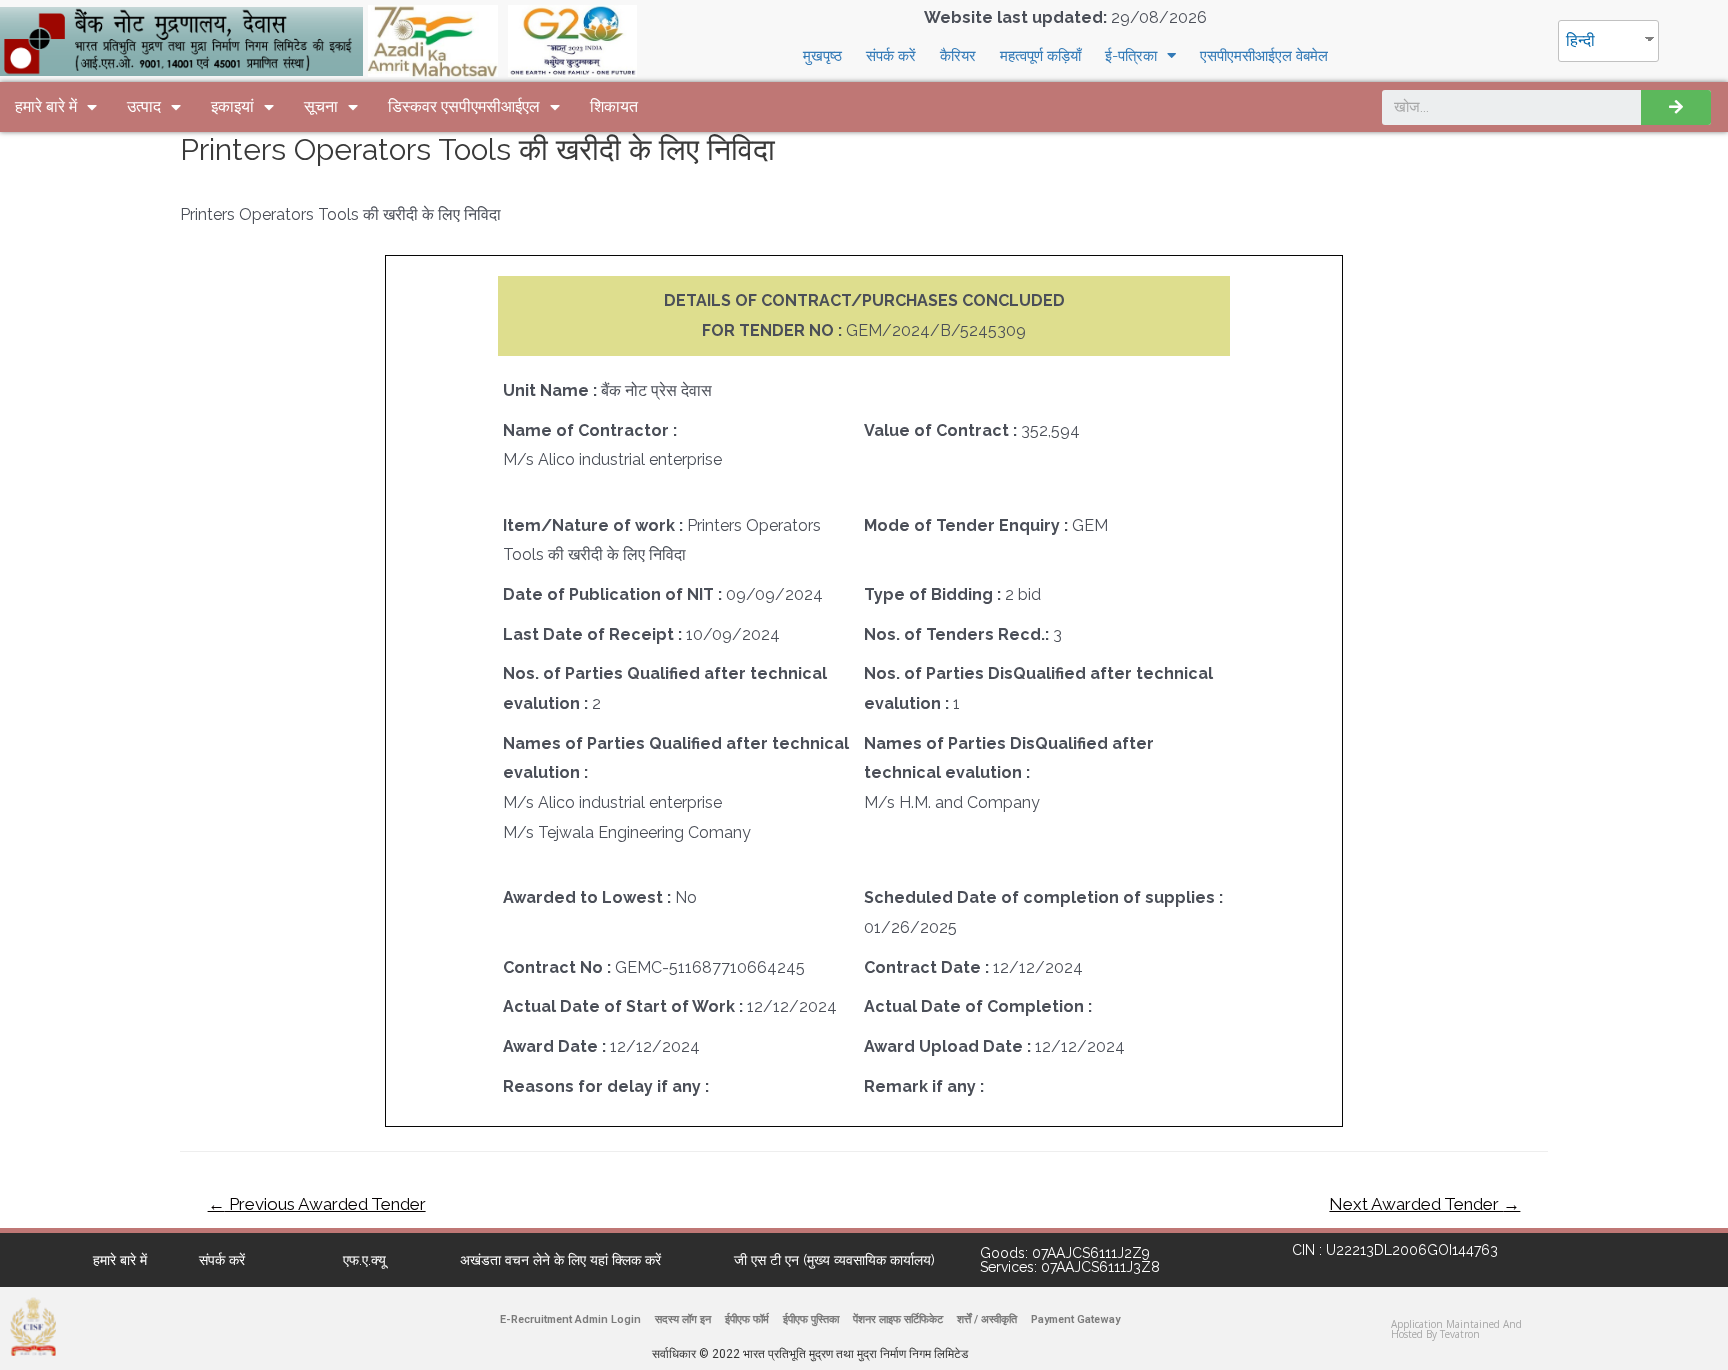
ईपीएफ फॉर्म (747, 1319)
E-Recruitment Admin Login (570, 1319)
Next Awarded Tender (1424, 1204)
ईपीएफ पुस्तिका (811, 1319)
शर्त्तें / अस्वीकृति (987, 1319)
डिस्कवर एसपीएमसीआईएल (464, 106)
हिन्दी (1580, 40)
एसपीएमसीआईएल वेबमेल (1264, 56)
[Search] (1676, 107)
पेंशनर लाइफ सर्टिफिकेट (898, 1319)
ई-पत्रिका (1131, 56)
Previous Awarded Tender (317, 1204)
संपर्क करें (891, 56)
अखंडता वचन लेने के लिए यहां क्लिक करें (560, 1260)
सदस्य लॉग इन (683, 1319)
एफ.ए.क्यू (364, 1260)
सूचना (321, 106)
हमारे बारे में (46, 106)
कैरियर (958, 56)
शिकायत (614, 106)
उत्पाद (144, 106)
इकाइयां (232, 106)
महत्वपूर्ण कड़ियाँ (1040, 56)
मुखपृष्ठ (822, 56)
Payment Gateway (1075, 1319)
